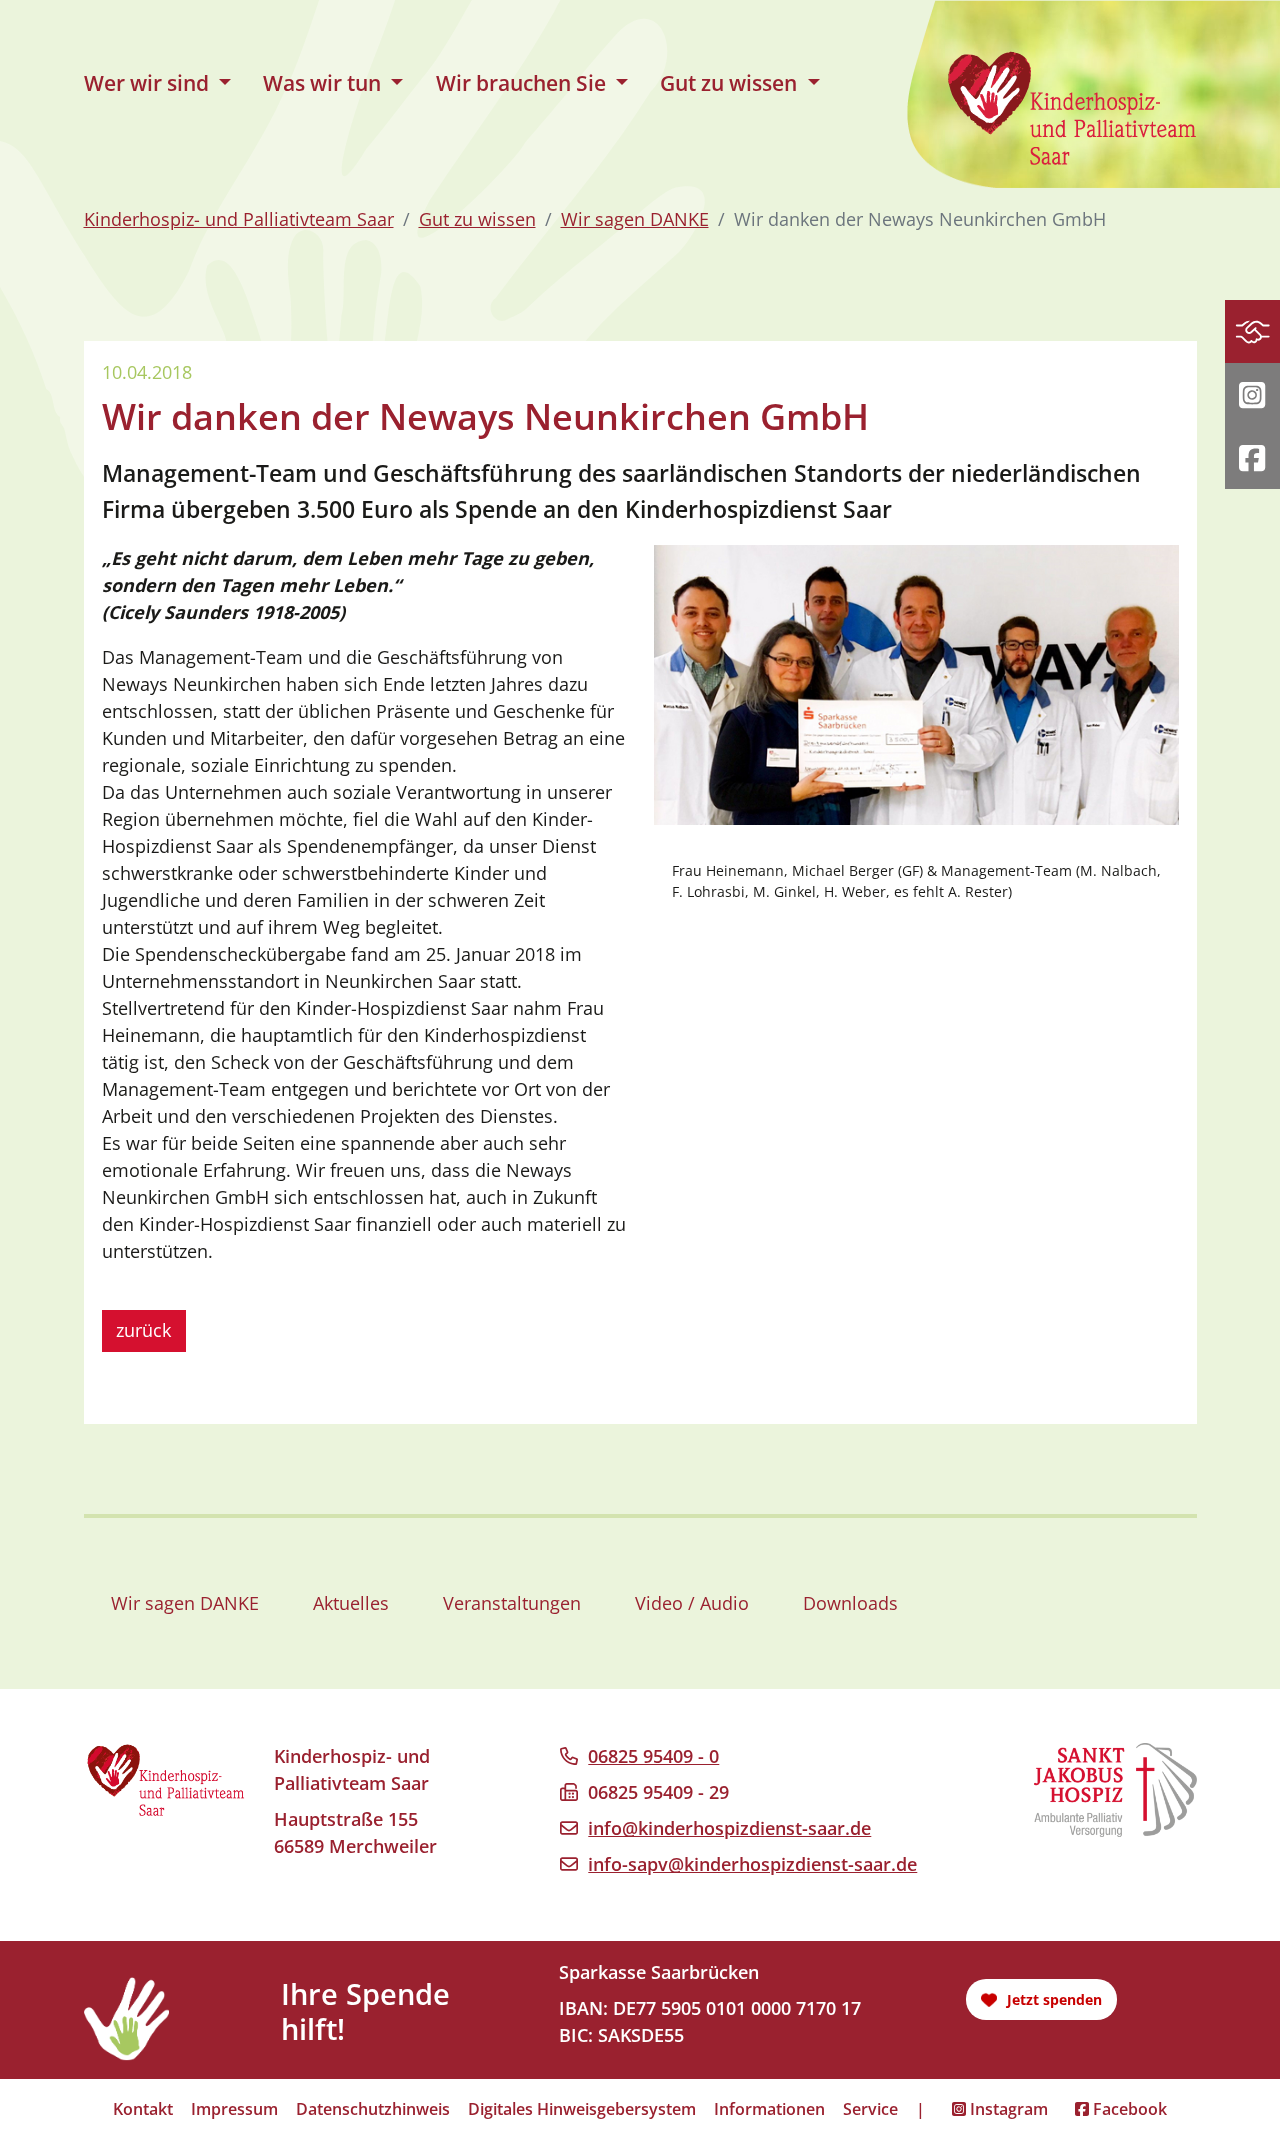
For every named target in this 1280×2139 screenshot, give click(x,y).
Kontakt (143, 2109)
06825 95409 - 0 (653, 1756)
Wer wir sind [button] (149, 83)
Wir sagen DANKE (635, 219)
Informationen (769, 2109)
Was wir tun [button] (324, 83)
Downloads (850, 1603)
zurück (143, 1330)
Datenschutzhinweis (373, 2109)
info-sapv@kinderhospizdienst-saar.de (752, 1864)
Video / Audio (692, 1603)
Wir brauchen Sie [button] (523, 83)
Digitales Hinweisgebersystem (582, 2109)
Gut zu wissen (477, 219)
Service (870, 2109)
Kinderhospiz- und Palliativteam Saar (239, 219)
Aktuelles (351, 1603)
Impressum (234, 2109)
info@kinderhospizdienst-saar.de (729, 1828)
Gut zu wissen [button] (731, 83)
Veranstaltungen (512, 1603)
